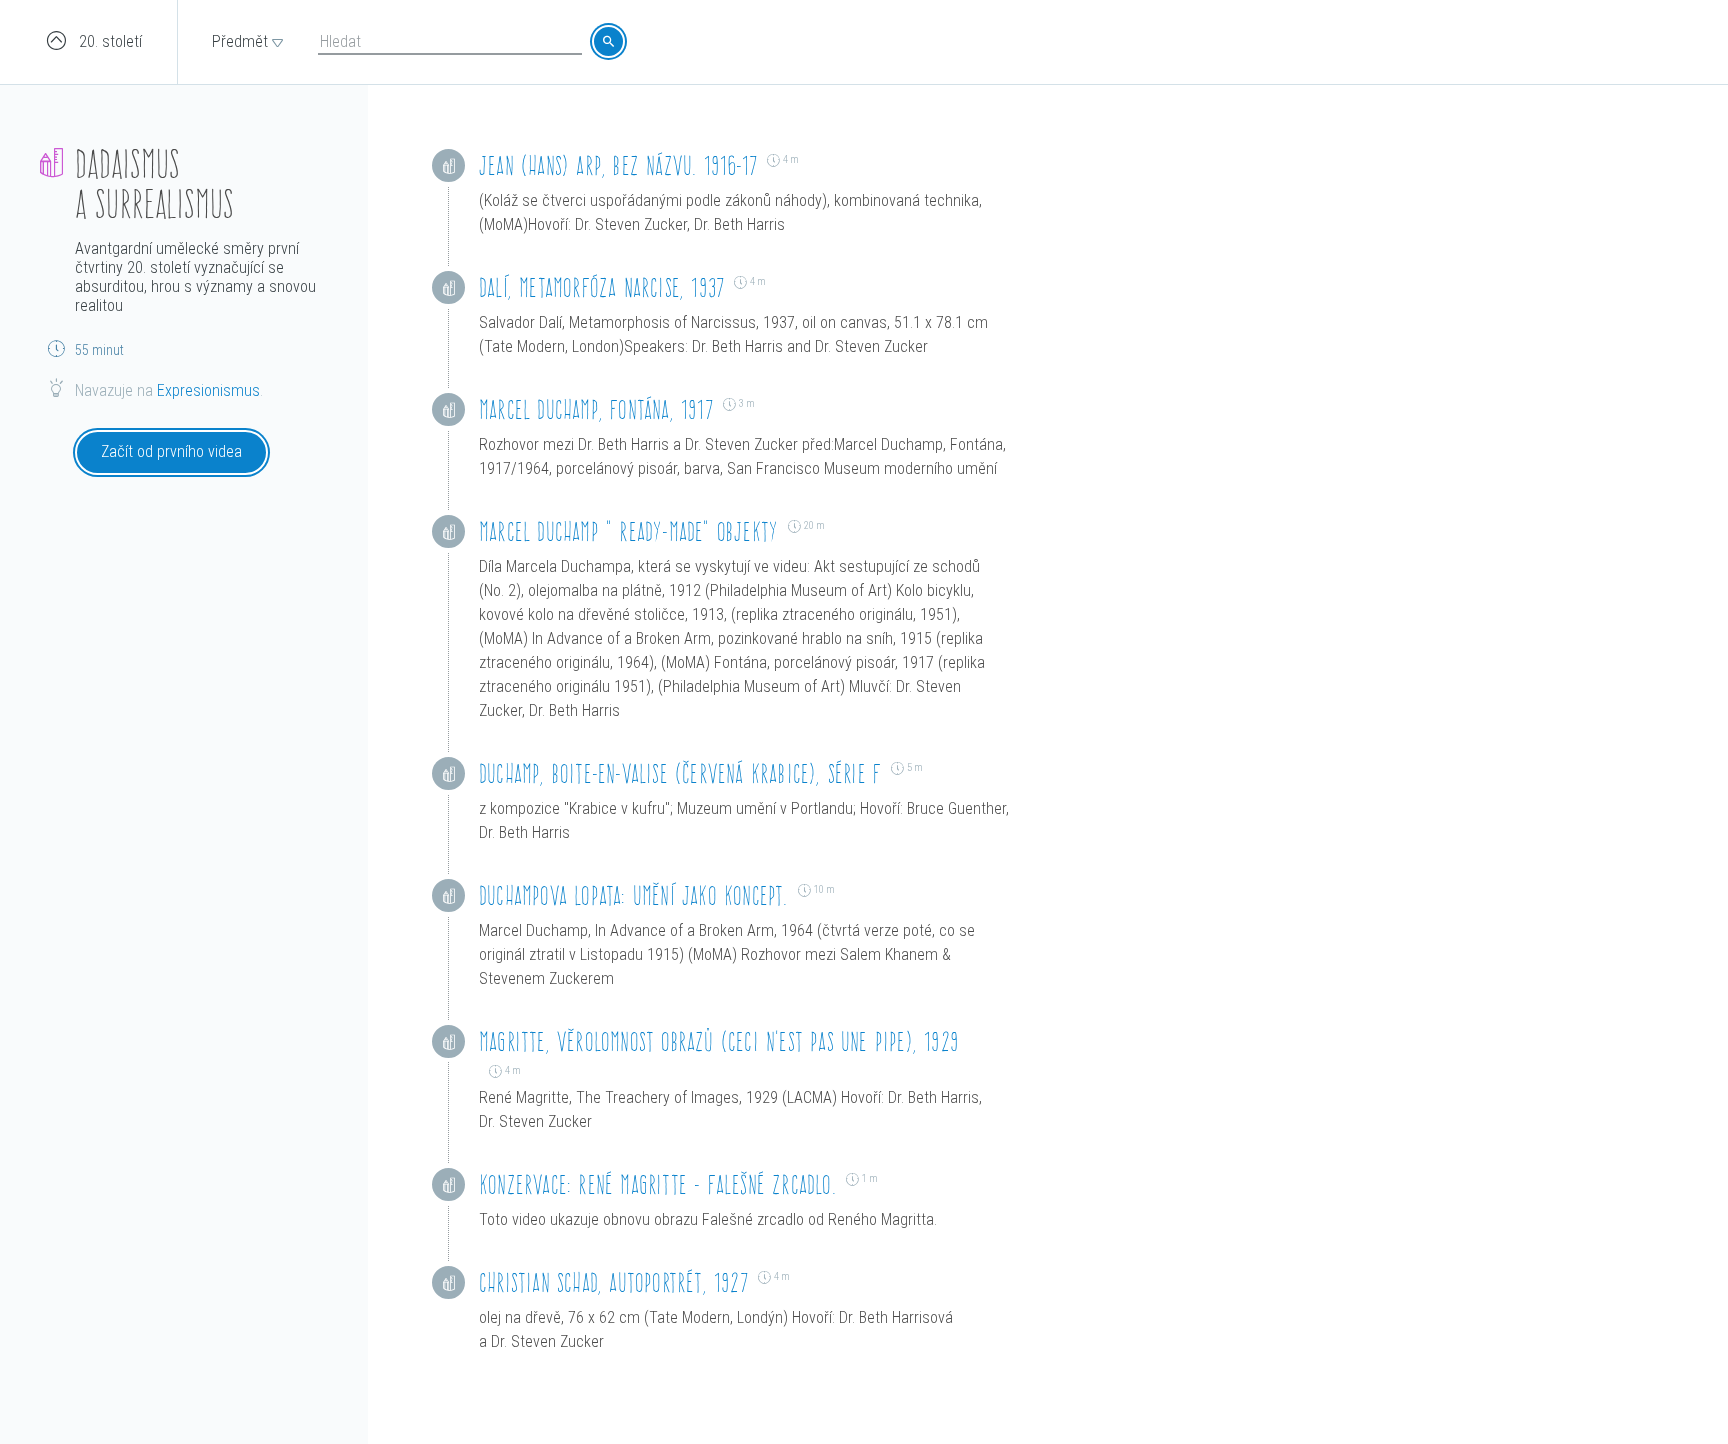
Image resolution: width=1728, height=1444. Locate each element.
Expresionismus (208, 390)
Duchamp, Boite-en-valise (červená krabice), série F (680, 773)
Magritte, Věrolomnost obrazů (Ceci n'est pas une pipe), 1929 (719, 1041)
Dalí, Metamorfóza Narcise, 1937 (601, 287)
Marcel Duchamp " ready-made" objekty (628, 531)
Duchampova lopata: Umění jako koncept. (633, 895)
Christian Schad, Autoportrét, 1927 (613, 1282)
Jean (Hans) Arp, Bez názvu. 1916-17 (618, 165)
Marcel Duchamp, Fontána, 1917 (596, 409)
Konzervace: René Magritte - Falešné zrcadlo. (657, 1184)
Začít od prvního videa (171, 451)
